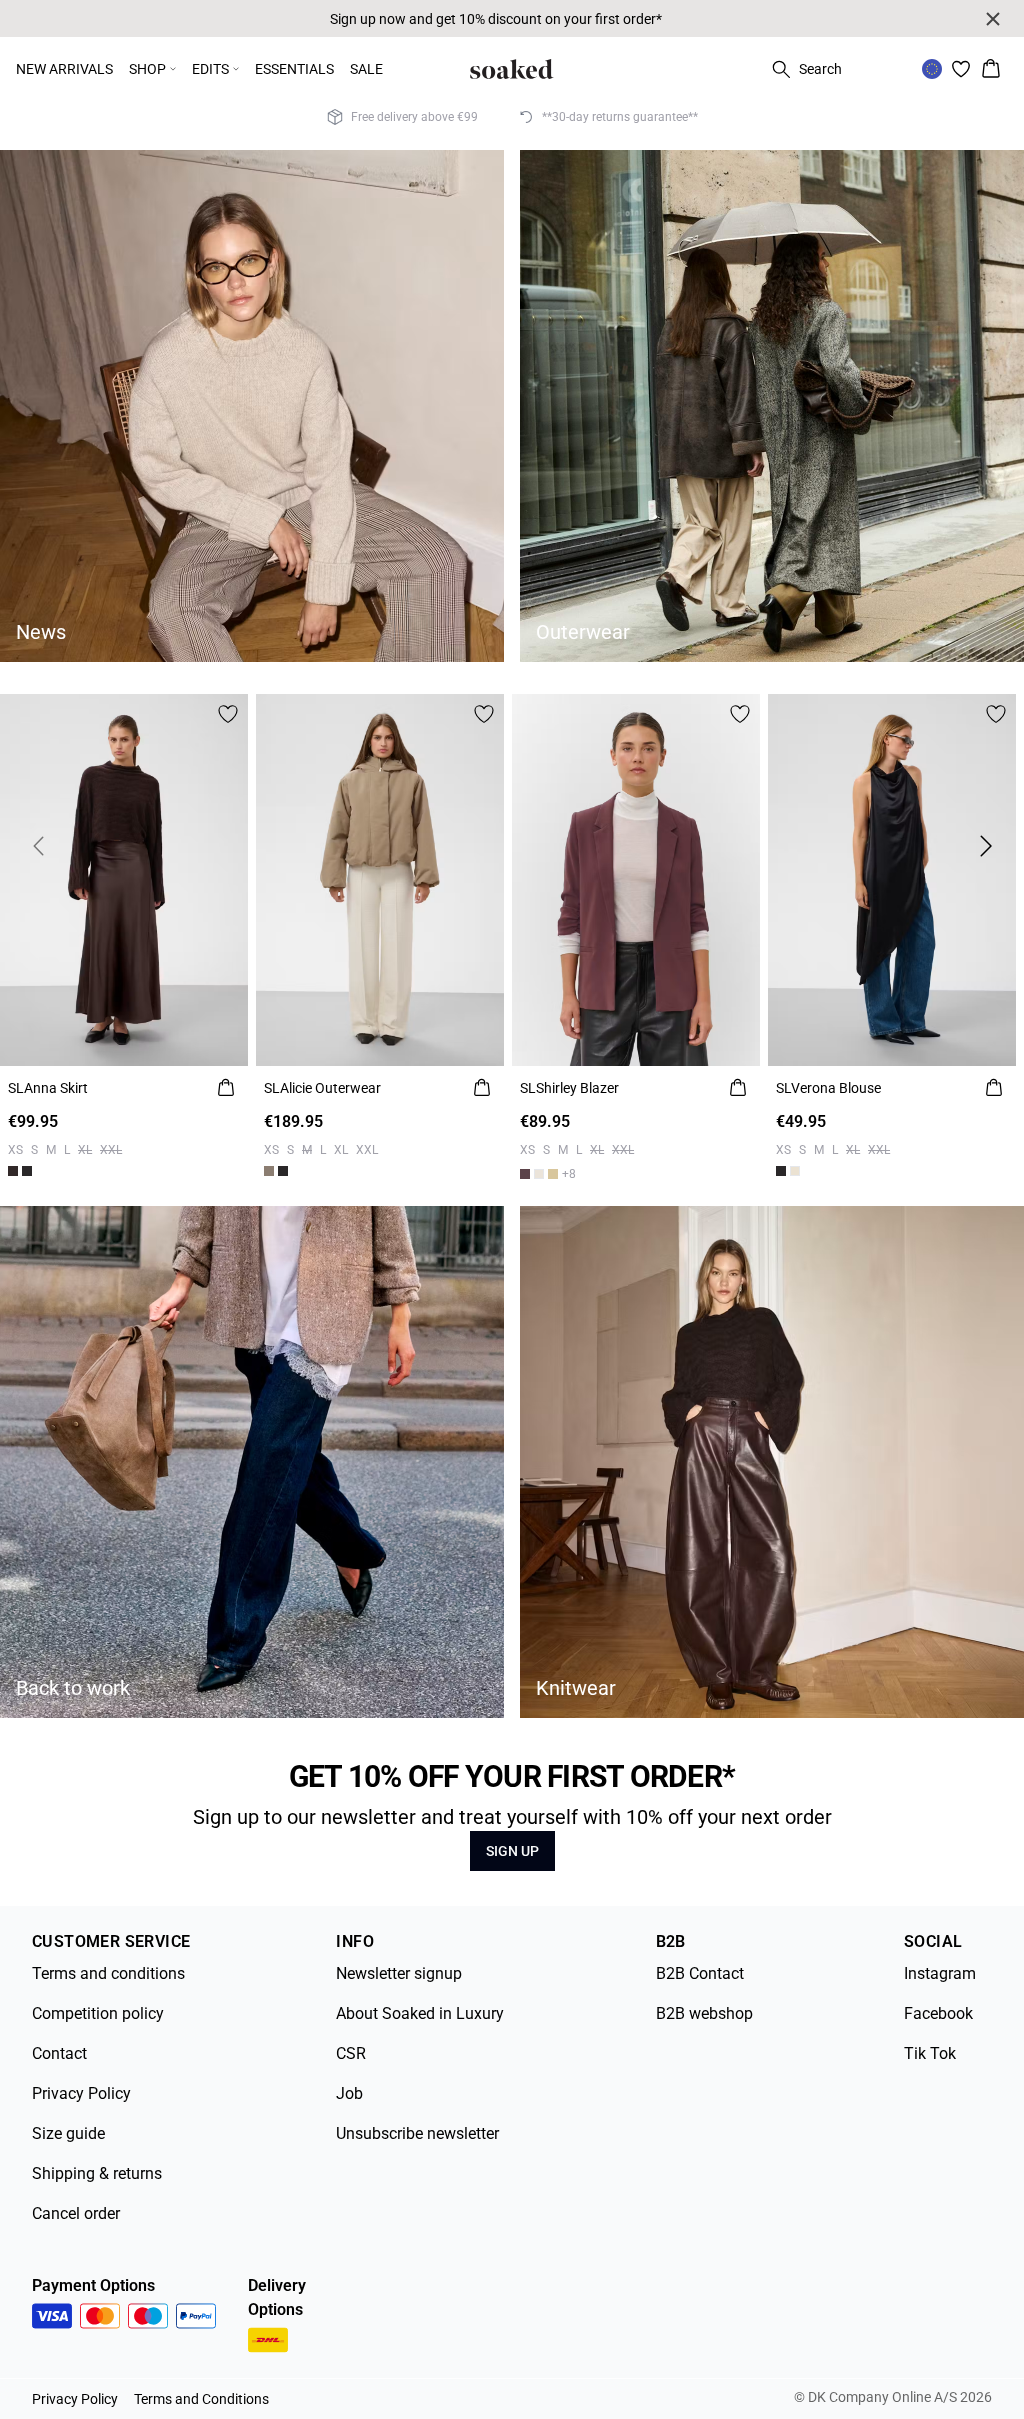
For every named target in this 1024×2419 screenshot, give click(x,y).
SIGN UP (512, 1851)
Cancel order (76, 2213)
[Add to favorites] (228, 714)
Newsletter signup (399, 1973)
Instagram (940, 1973)
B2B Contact (700, 1973)
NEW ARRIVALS (64, 69)
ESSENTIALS (294, 69)
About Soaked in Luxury (420, 2013)
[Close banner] (993, 19)
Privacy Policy (81, 2093)
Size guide (68, 2133)
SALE (366, 69)
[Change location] (932, 69)
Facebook (938, 2013)
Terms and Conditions (201, 2399)
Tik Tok (930, 2053)
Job (349, 2093)
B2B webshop (704, 2013)
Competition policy (98, 2013)
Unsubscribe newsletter (417, 2133)
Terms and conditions (108, 1973)
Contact (59, 2053)
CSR (351, 2053)
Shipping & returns (97, 2173)
